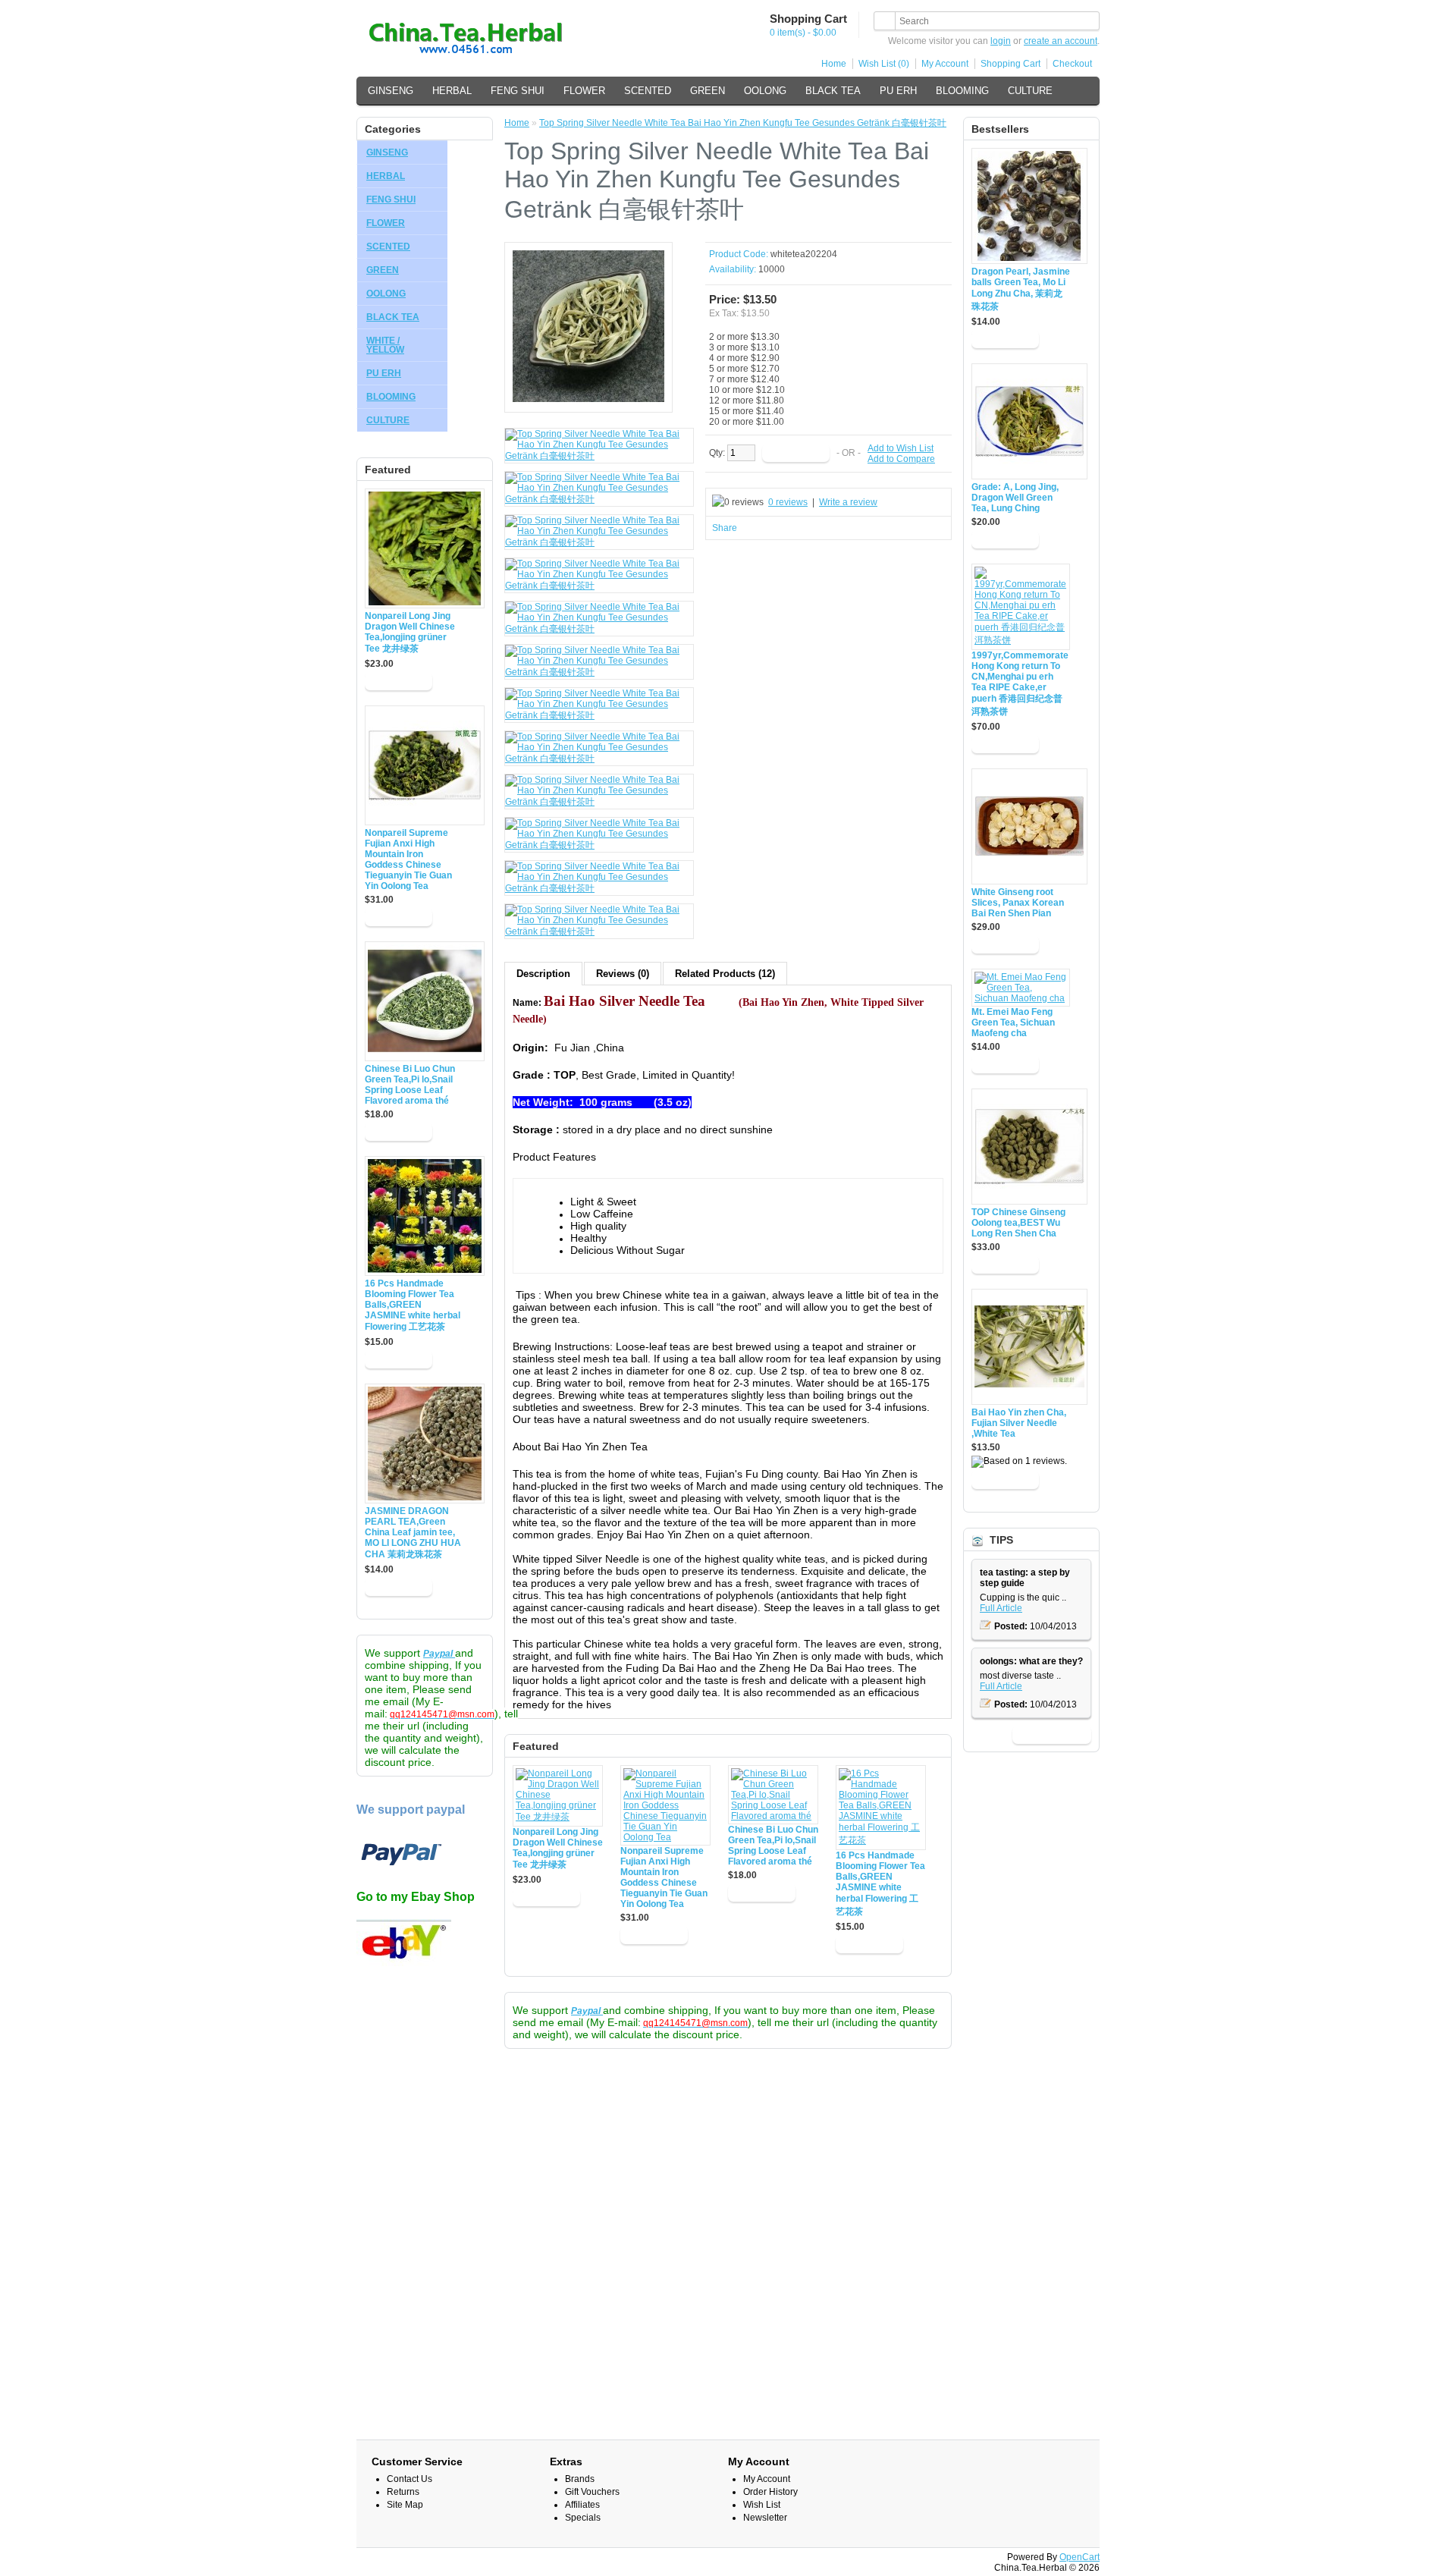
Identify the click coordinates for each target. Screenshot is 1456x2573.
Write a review (848, 502)
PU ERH (898, 91)
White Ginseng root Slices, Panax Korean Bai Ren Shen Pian (1018, 903)
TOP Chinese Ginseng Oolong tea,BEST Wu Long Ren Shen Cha (1018, 1223)
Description (543, 974)
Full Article (1001, 1608)
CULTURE (1030, 91)
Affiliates (582, 2505)
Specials (583, 2518)
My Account (945, 64)
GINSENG (391, 91)
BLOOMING (962, 91)
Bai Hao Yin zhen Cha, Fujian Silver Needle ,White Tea (1019, 1423)
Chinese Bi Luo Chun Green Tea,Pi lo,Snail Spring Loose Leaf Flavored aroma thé (410, 1085)
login (1001, 41)
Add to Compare (901, 459)
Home (834, 64)
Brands (580, 2479)
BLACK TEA (833, 91)
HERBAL (452, 91)
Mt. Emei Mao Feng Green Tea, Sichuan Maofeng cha (1013, 1023)
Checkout (1072, 64)
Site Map (405, 2505)
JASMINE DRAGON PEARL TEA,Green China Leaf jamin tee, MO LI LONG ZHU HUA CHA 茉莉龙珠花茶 (413, 1533)
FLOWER (584, 91)
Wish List (762, 2505)
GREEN (708, 91)
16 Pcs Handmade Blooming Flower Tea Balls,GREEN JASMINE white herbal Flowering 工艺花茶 (413, 1305)
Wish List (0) (884, 64)
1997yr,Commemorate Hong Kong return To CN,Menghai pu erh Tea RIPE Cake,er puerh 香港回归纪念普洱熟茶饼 (1020, 683)
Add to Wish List (901, 448)
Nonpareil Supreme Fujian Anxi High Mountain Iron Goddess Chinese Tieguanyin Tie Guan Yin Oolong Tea (408, 859)
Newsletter (765, 2518)
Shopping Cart (1010, 64)
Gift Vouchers (592, 2492)
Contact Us (409, 2479)
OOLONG (765, 91)
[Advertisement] (425, 2212)
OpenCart (1079, 2557)
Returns (403, 2492)
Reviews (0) (623, 974)
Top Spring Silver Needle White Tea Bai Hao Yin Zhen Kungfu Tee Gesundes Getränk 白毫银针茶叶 (743, 123)
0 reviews (788, 502)
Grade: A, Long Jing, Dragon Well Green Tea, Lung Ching (1015, 498)
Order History (770, 2492)
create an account (1061, 41)
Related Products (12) (725, 974)
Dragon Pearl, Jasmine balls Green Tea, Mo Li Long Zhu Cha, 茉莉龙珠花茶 (1021, 289)
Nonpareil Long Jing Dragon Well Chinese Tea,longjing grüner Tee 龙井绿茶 (410, 632)
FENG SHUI (518, 91)
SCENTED (648, 91)
